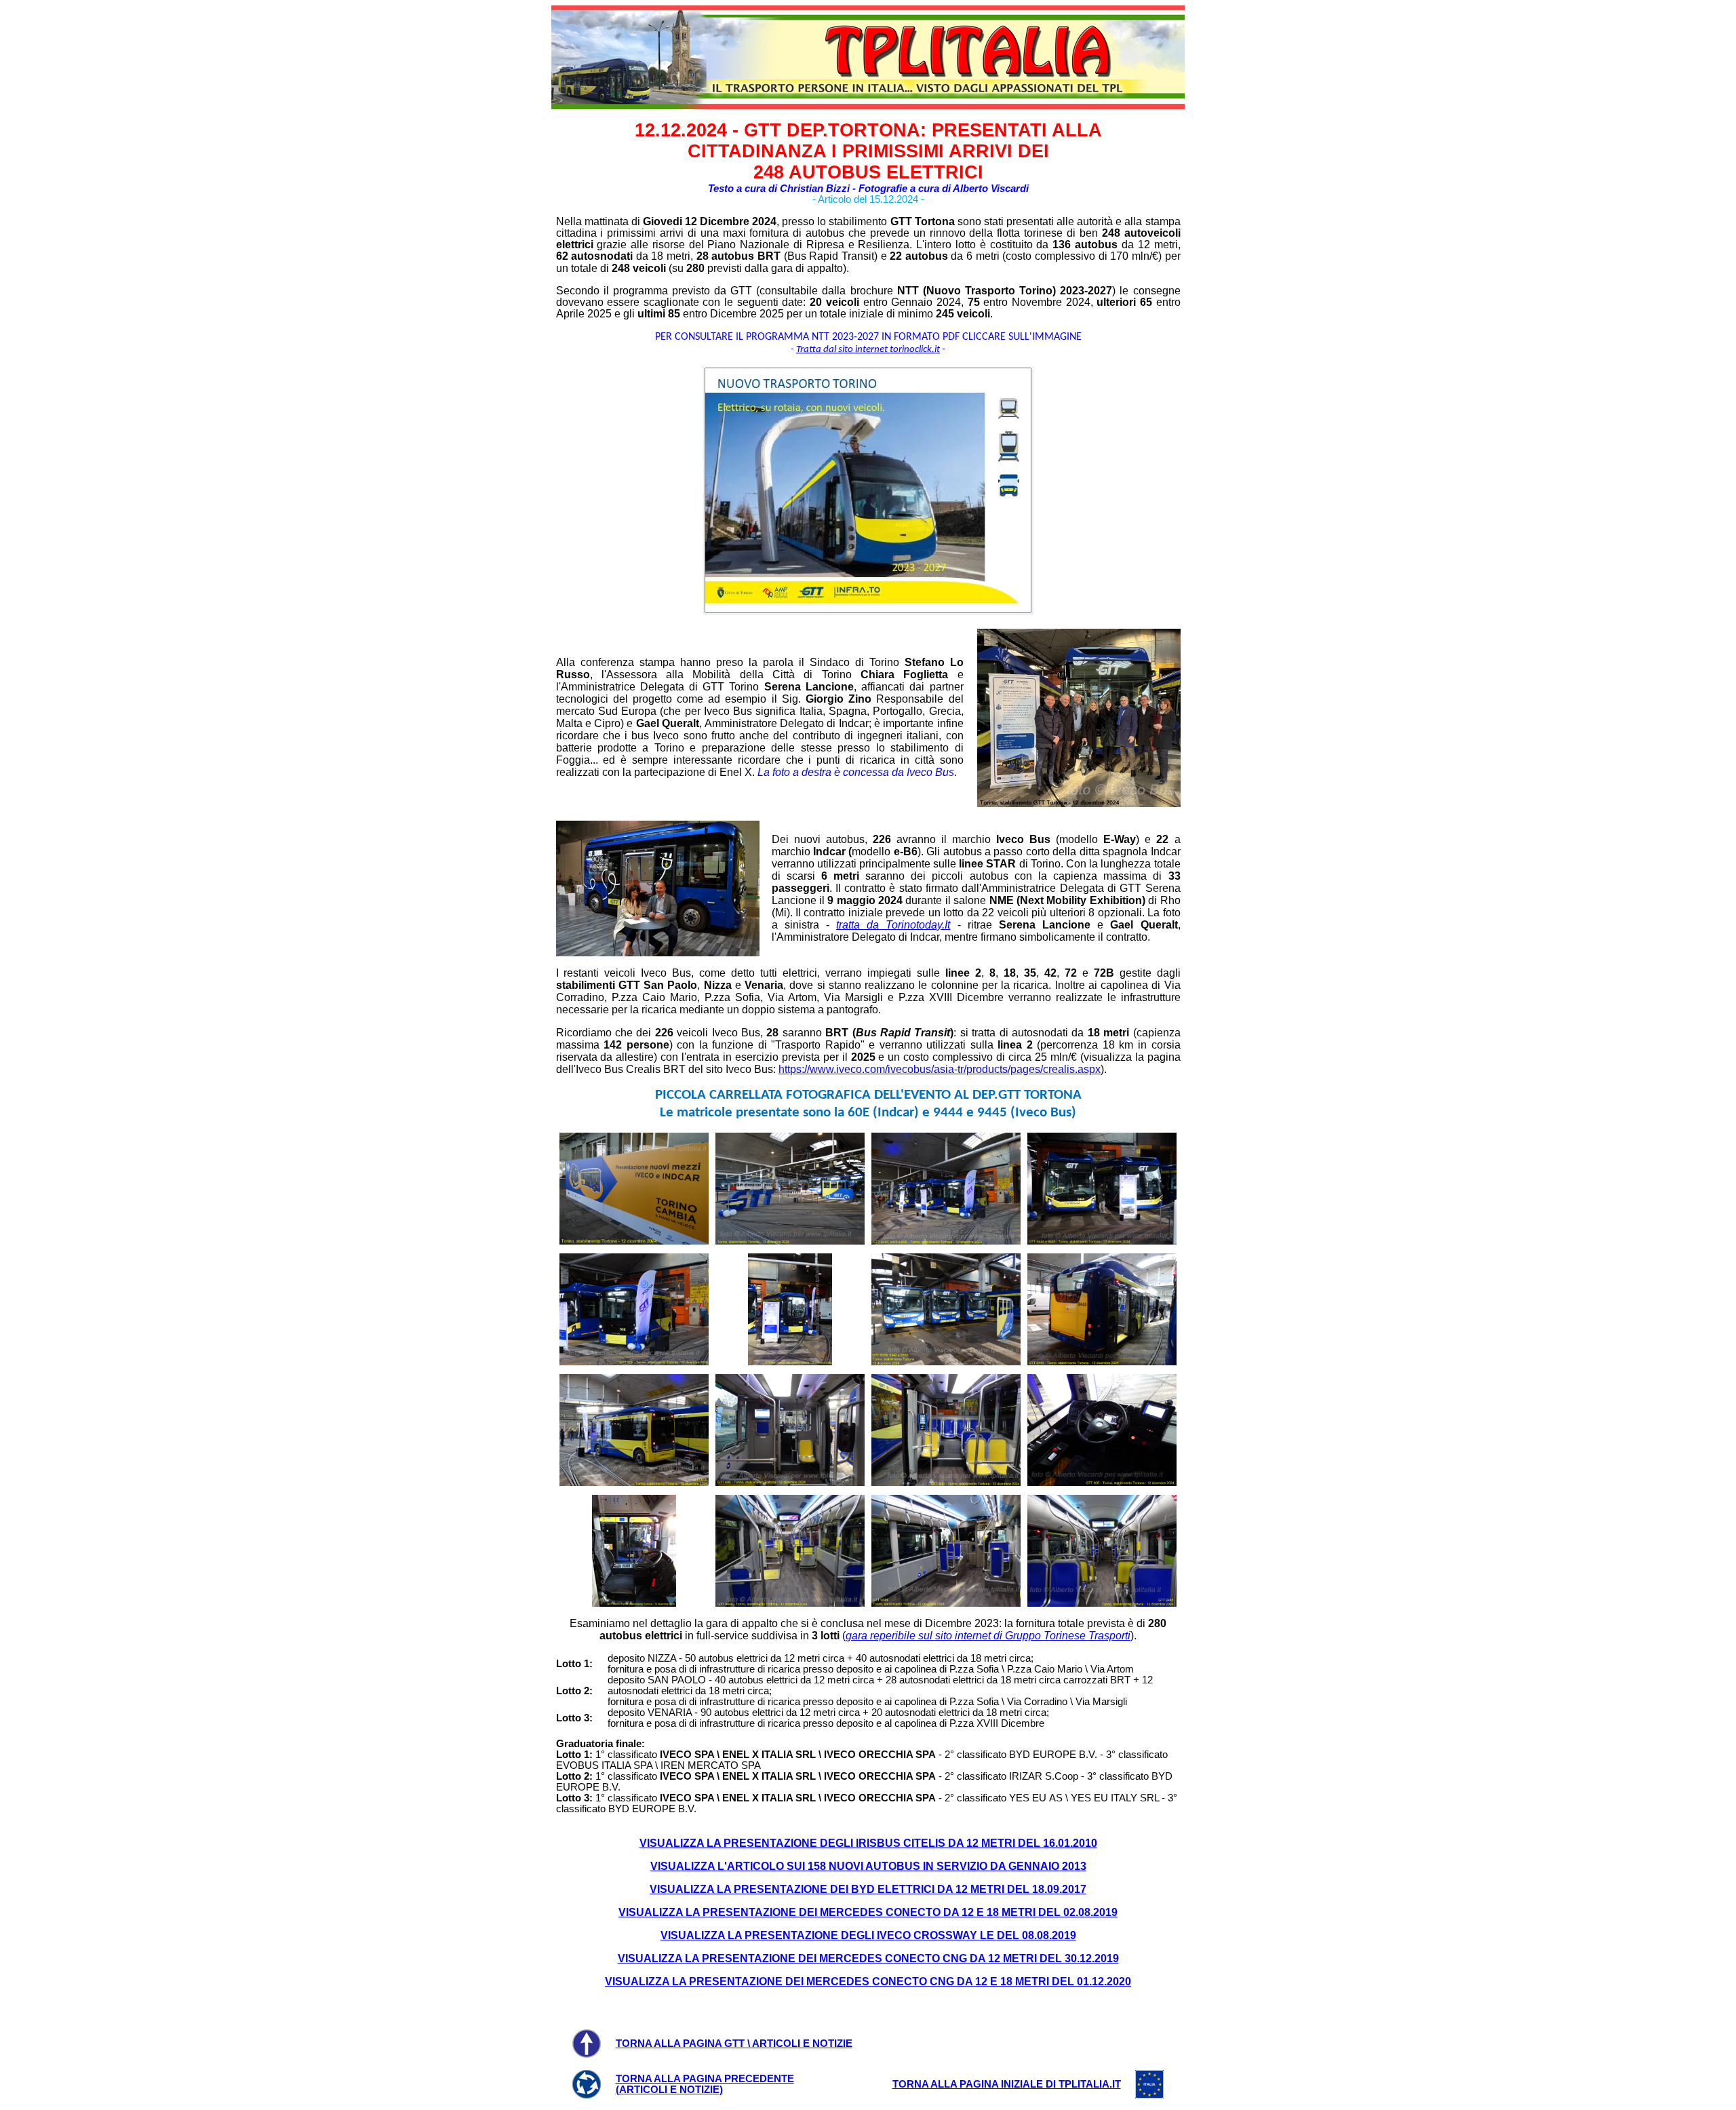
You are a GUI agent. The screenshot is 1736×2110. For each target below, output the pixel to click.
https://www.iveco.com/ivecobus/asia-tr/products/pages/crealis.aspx (940, 1069)
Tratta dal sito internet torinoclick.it (868, 350)
